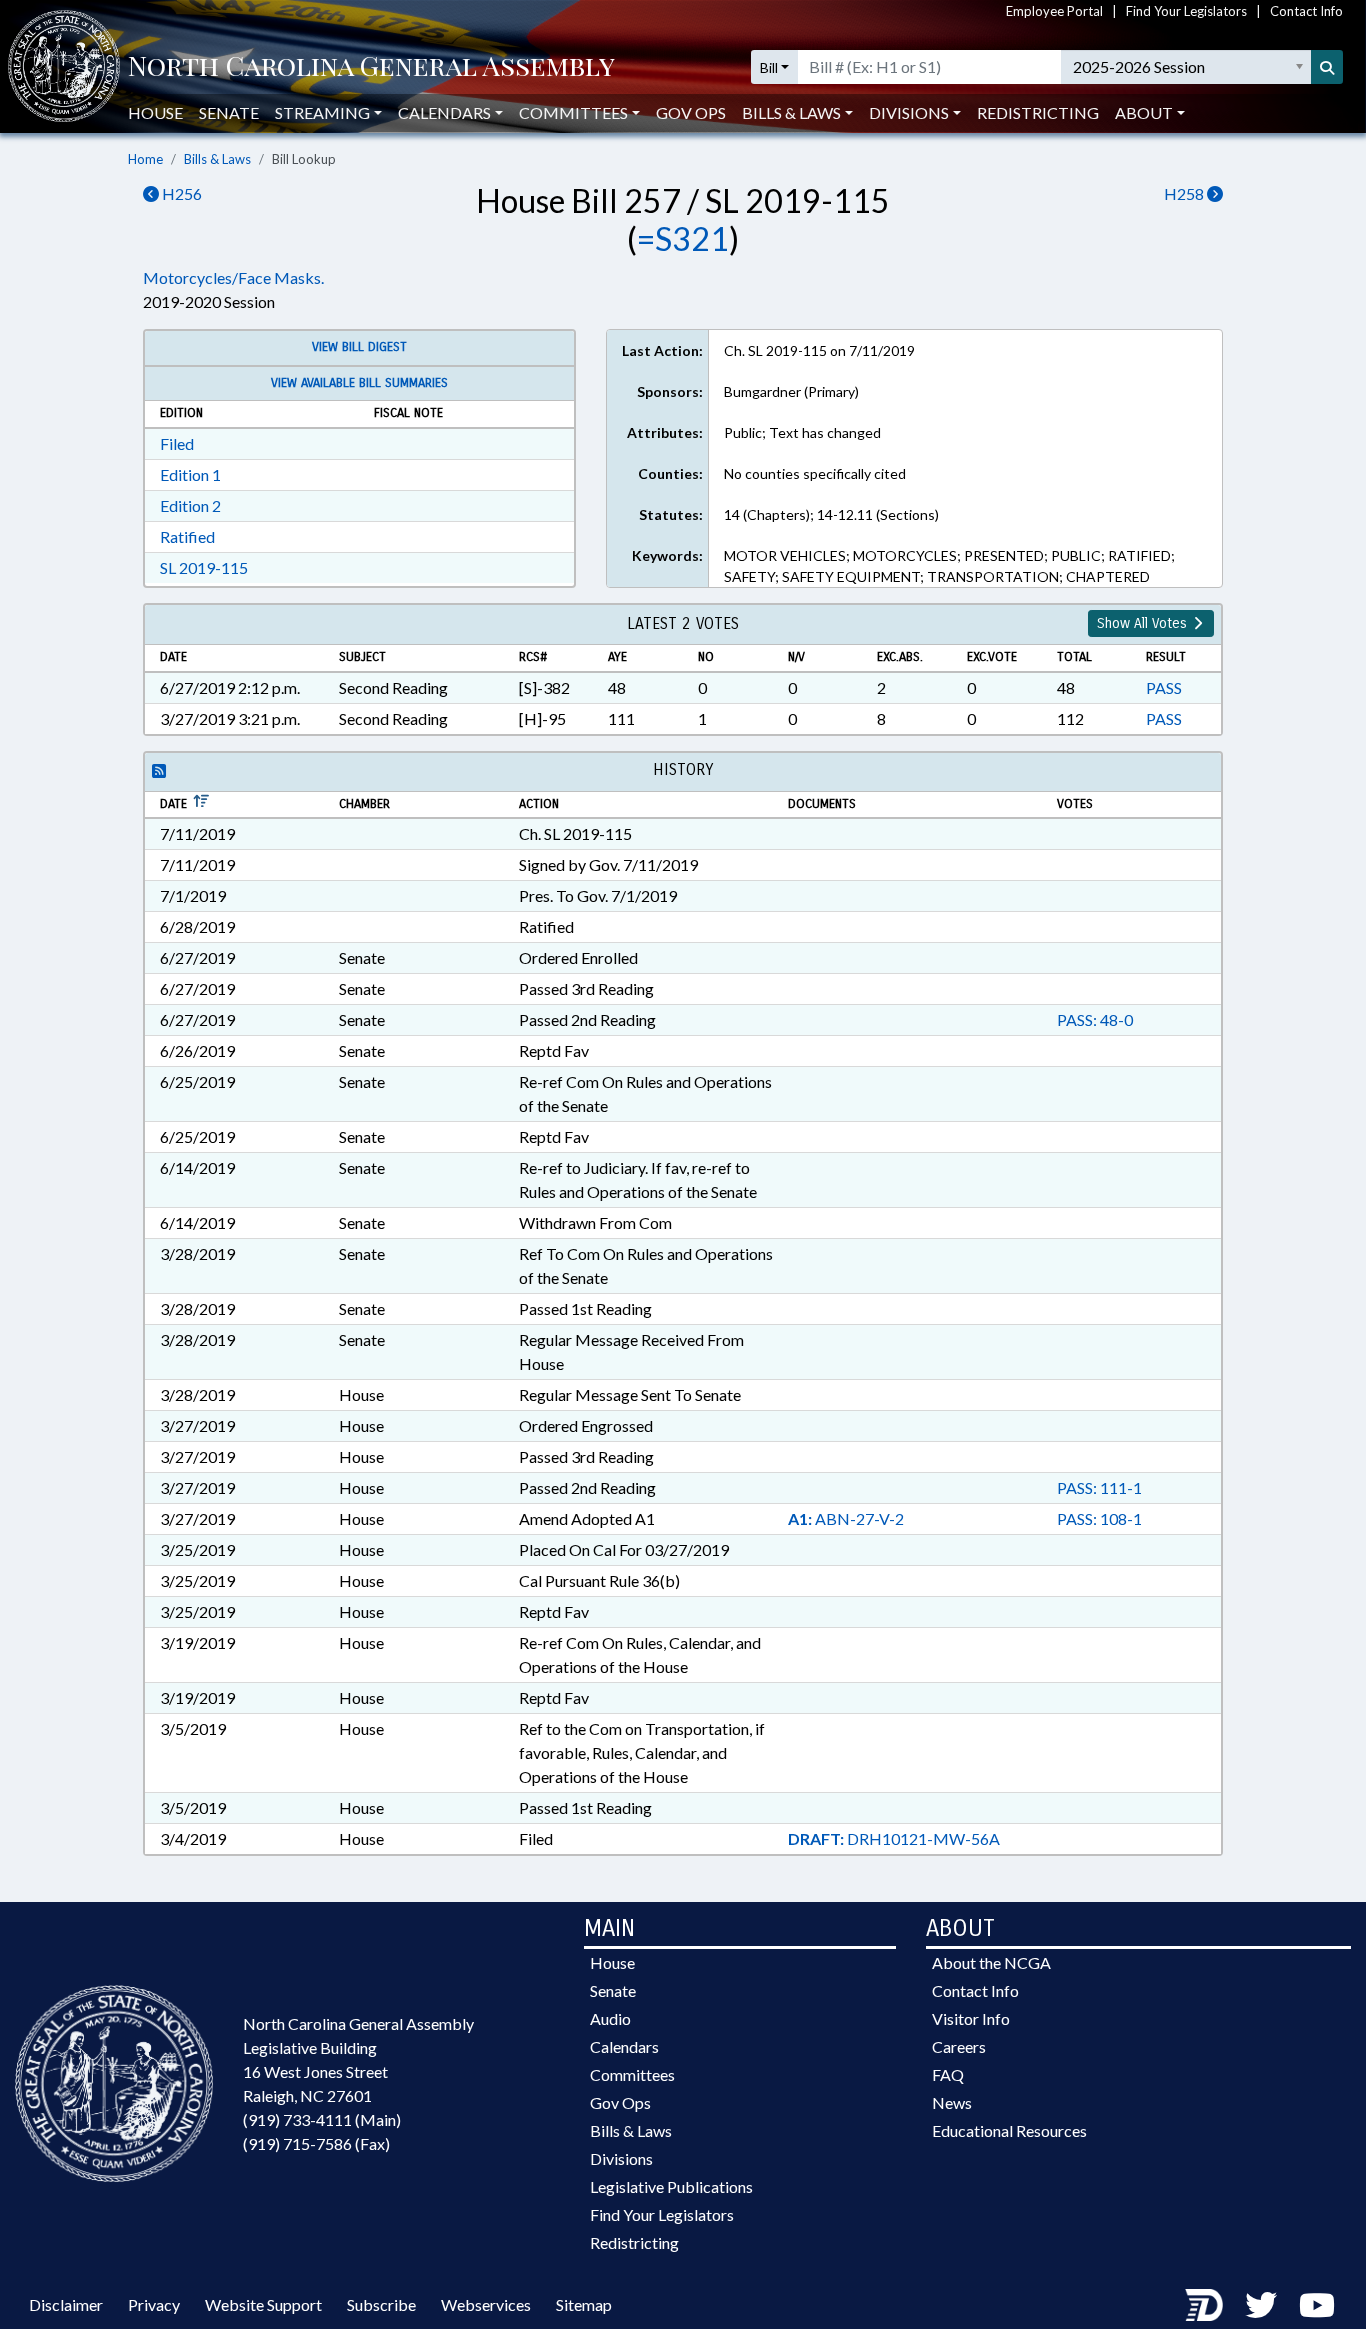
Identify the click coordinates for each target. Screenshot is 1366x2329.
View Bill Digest (359, 347)
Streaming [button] (322, 112)
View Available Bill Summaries (359, 383)
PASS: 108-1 (1099, 1518)
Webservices (486, 2304)
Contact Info (1306, 11)
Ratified (187, 536)
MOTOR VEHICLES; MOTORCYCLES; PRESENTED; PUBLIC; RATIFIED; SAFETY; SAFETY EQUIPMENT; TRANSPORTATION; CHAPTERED (949, 566)
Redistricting (1038, 112)
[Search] (1327, 67)
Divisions (621, 2158)
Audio (610, 2018)
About (1144, 112)
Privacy (154, 2304)
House (155, 112)
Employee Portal (1054, 11)
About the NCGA (991, 1962)
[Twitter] (1261, 2304)
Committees (632, 2074)
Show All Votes (1144, 623)
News (952, 2102)
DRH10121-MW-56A (894, 1838)
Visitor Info (971, 2018)
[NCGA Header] (371, 67)
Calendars (624, 2046)
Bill (769, 67)
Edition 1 (190, 474)
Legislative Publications (671, 2186)
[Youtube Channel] (1317, 2304)
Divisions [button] (909, 112)
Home (145, 159)
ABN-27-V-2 (846, 1518)
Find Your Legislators (1186, 11)
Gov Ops (691, 112)
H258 (1185, 193)
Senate (229, 112)
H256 (180, 193)
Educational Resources (1009, 2130)
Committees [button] (573, 112)
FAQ (948, 2074)
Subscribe (381, 2304)
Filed (177, 443)
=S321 (683, 238)
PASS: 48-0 (1095, 1019)
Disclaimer (66, 2304)
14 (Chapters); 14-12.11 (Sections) (831, 514)
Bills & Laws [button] (791, 112)
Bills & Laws (217, 159)
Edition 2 (190, 505)
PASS (1164, 687)
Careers (959, 2046)
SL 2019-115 (204, 567)
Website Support (263, 2304)
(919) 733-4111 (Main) (322, 2119)
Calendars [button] (444, 112)
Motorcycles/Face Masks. (233, 277)
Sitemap (584, 2304)
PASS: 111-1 (1099, 1487)
